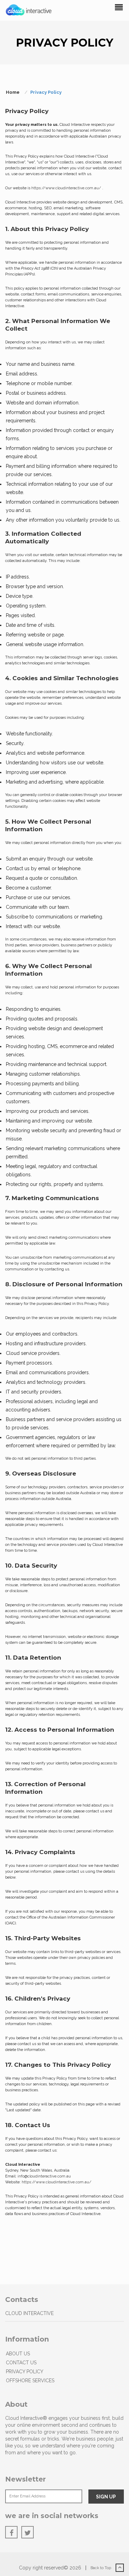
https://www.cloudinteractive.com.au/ (67, 188)
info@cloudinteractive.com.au (44, 2176)
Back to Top (101, 2568)
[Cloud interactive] (29, 10)
